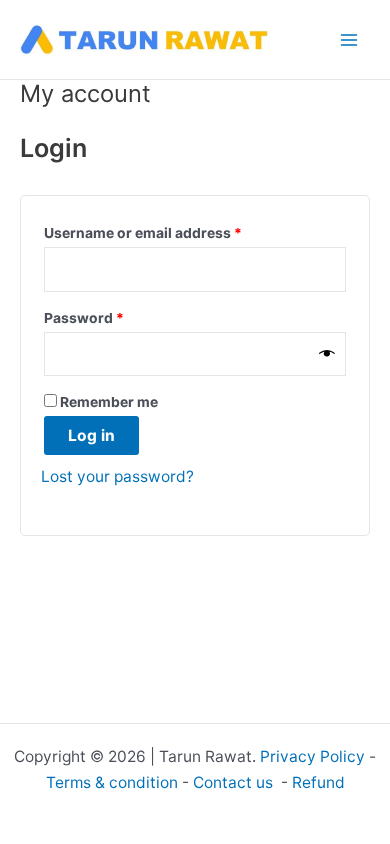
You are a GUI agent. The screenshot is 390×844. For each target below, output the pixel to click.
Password (114, 317)
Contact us (235, 782)
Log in (91, 435)
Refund (318, 782)
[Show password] (327, 353)
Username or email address (173, 232)
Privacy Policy (312, 756)
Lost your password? (117, 476)
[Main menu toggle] (349, 40)
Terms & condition (112, 782)
